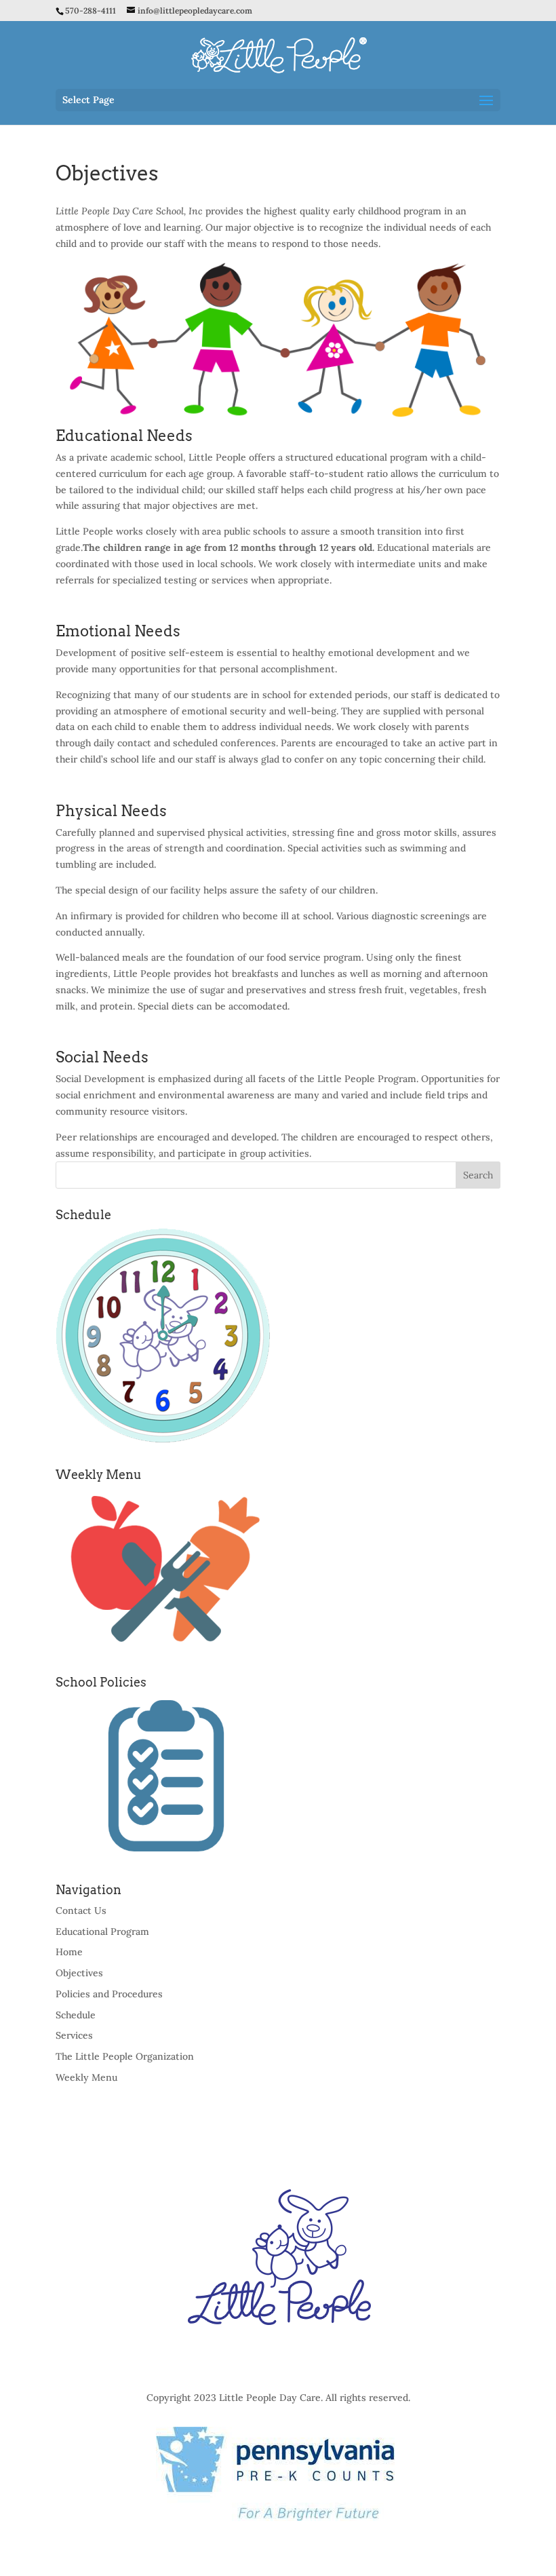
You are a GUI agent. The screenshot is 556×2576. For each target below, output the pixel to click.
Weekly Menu (86, 2077)
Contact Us (81, 1910)
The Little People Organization (125, 2056)
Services (74, 2035)
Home (69, 1952)
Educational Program (102, 1931)
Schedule (76, 2015)
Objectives (79, 1973)
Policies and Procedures (109, 1994)
